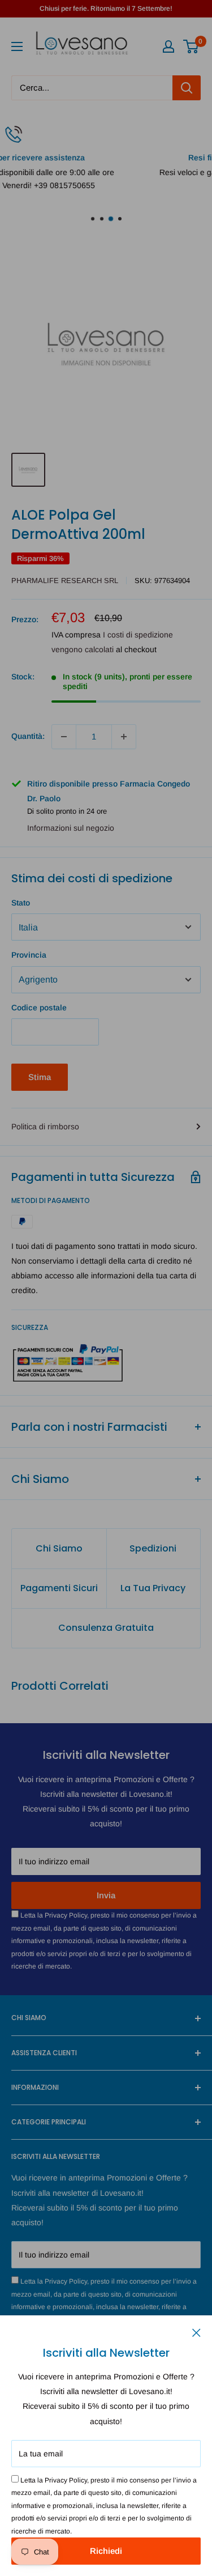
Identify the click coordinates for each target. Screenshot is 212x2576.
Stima (40, 1077)
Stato (21, 903)
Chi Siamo (59, 1548)
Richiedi (106, 2551)
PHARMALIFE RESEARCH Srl (65, 581)
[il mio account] (168, 46)
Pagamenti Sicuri (59, 1588)
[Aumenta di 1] (124, 737)
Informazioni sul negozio (71, 828)
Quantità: (28, 736)
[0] (191, 46)
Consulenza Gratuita (106, 1628)
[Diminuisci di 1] (64, 737)
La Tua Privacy (153, 1588)
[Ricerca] (187, 88)
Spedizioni (153, 1548)
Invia (106, 1895)
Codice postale (39, 1008)
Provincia (29, 955)
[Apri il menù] (17, 46)
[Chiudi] (196, 2332)
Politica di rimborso (45, 1127)
